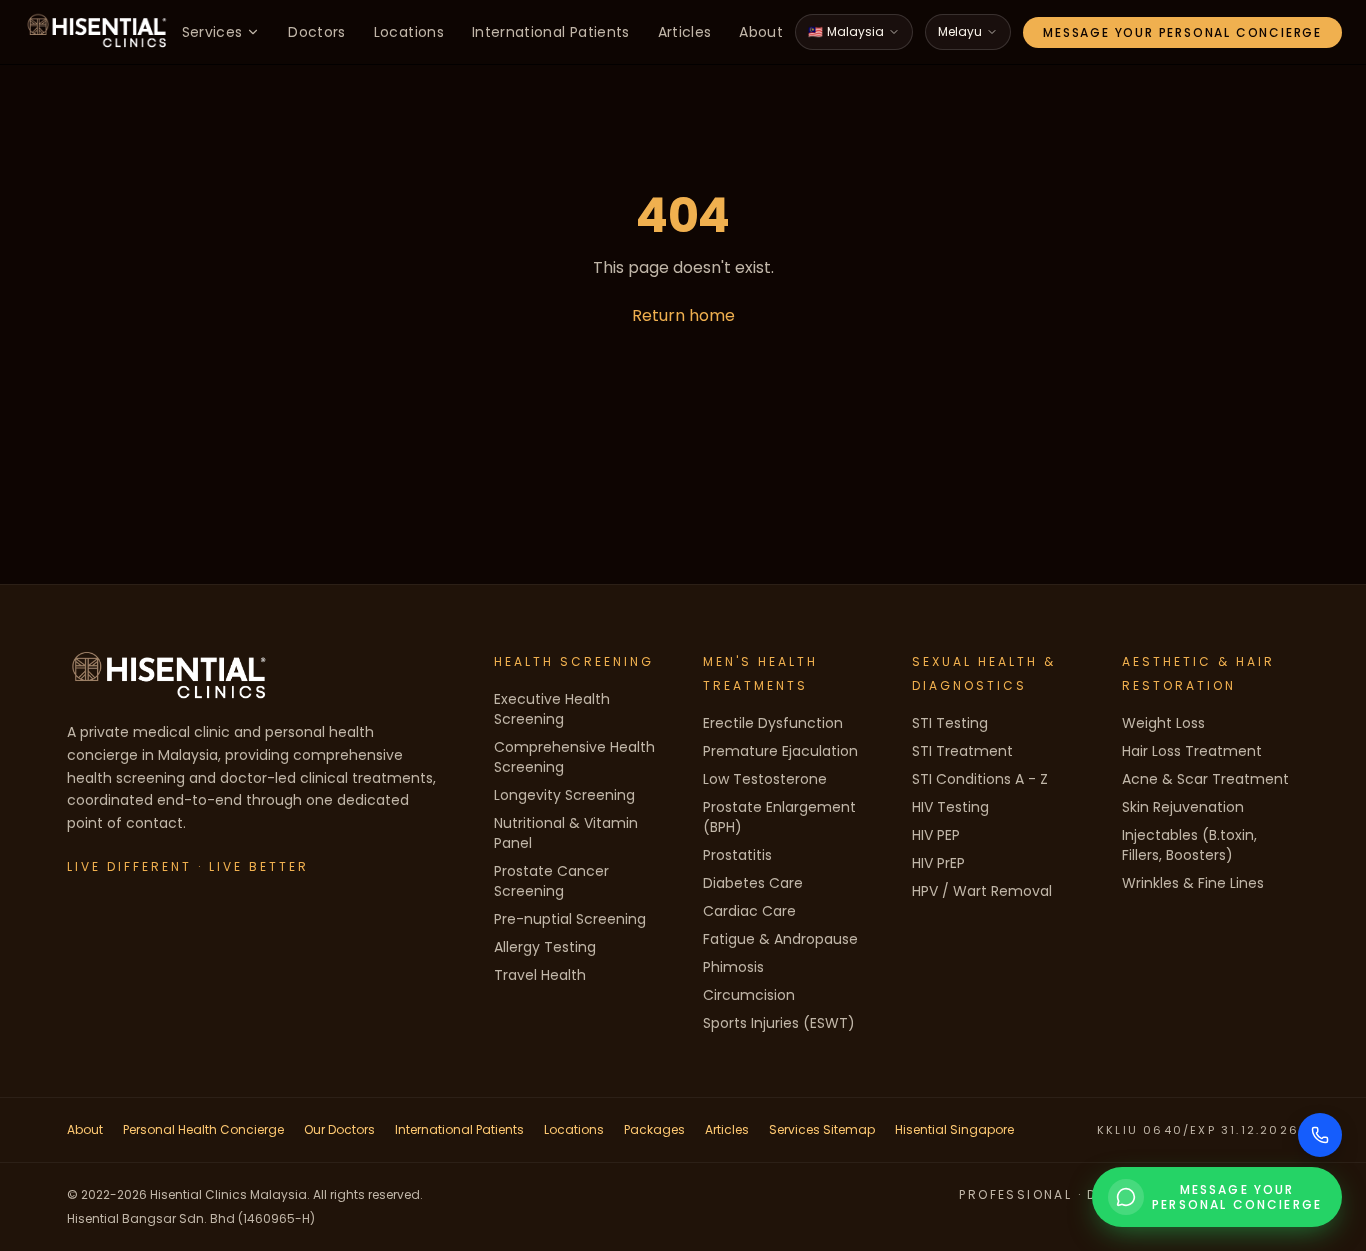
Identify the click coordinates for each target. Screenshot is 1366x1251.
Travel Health (540, 975)
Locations (409, 32)
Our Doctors (339, 1129)
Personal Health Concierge (203, 1129)
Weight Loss (1163, 723)
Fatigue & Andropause (780, 939)
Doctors (316, 32)
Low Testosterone (765, 779)
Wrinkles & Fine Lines (1193, 883)
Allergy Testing (545, 947)
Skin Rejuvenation (1183, 807)
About (761, 32)
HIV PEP (936, 835)
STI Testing (950, 723)
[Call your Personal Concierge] (1320, 1135)
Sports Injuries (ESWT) (779, 1023)
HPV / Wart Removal (982, 891)
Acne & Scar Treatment (1205, 779)
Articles (685, 32)
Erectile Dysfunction (773, 723)
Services (212, 32)
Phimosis (733, 967)
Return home (683, 315)
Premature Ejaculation (780, 751)
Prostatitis (737, 855)
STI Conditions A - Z (980, 779)
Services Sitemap (822, 1129)
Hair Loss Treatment (1192, 751)
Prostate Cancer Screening (551, 881)
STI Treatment (962, 751)
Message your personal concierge (1182, 32)
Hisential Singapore (954, 1129)
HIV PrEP (938, 863)
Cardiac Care (749, 911)
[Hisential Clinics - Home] (97, 32)
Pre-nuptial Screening (570, 919)
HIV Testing (950, 807)
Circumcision (749, 995)
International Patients (551, 32)
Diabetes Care (753, 883)
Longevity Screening (564, 795)
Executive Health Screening (552, 709)
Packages (654, 1129)
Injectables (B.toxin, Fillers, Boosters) (1189, 845)
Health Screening (574, 661)
